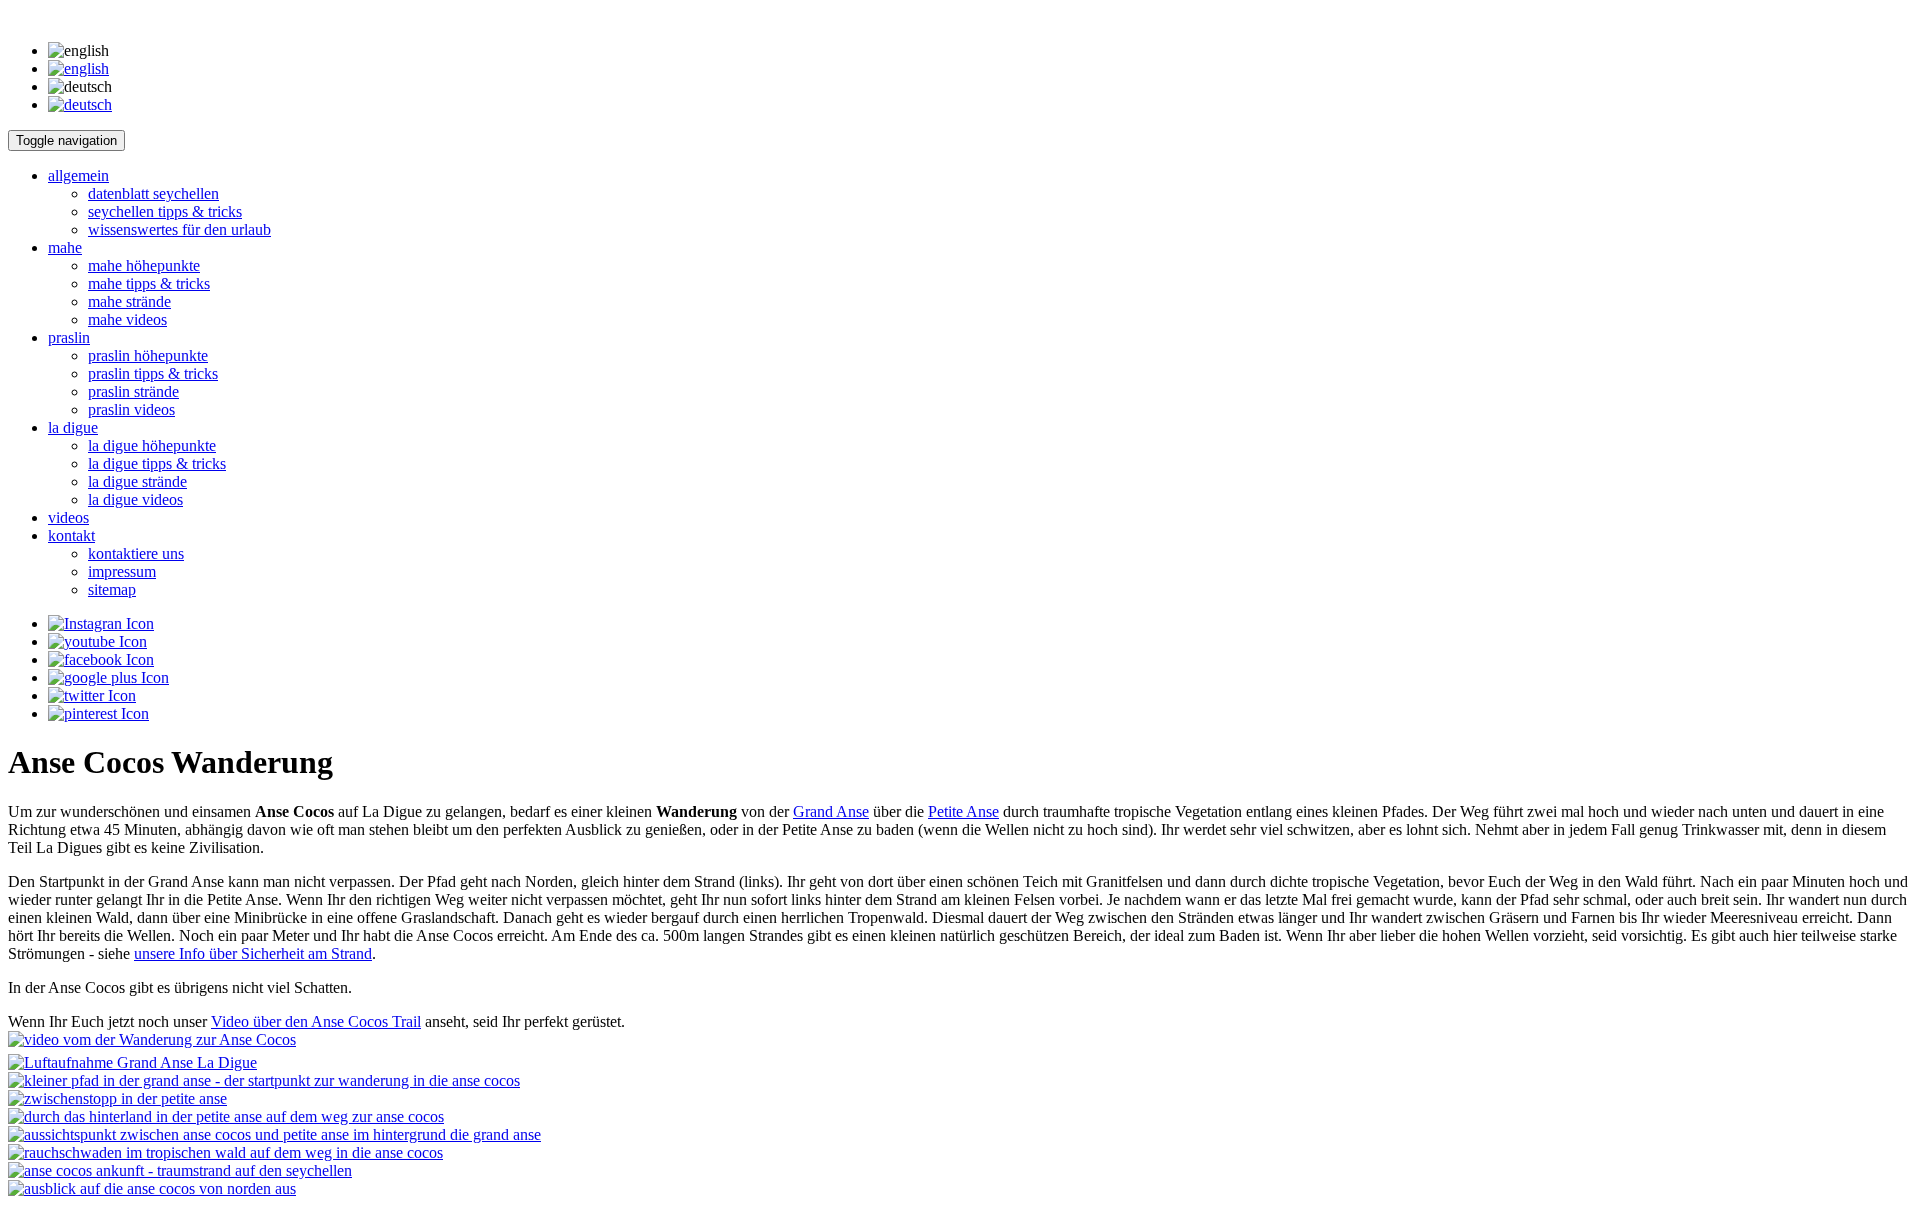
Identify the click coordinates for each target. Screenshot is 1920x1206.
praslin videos (131, 409)
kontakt (71, 535)
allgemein (78, 175)
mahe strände (129, 301)
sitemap (112, 589)
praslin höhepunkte (148, 355)
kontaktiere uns (136, 553)
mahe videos (127, 319)
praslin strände (133, 391)
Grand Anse (831, 811)
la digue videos (135, 499)
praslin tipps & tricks (153, 373)
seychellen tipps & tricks (165, 211)
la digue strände (137, 481)
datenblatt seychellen (153, 193)
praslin (69, 337)
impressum (122, 571)
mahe (65, 247)
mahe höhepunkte (144, 265)
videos (68, 517)
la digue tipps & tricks (157, 463)
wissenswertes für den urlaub (179, 229)
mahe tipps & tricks (149, 283)
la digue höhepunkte (152, 445)
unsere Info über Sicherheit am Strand (253, 953)
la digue (73, 427)
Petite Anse (963, 811)
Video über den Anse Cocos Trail (316, 1021)
